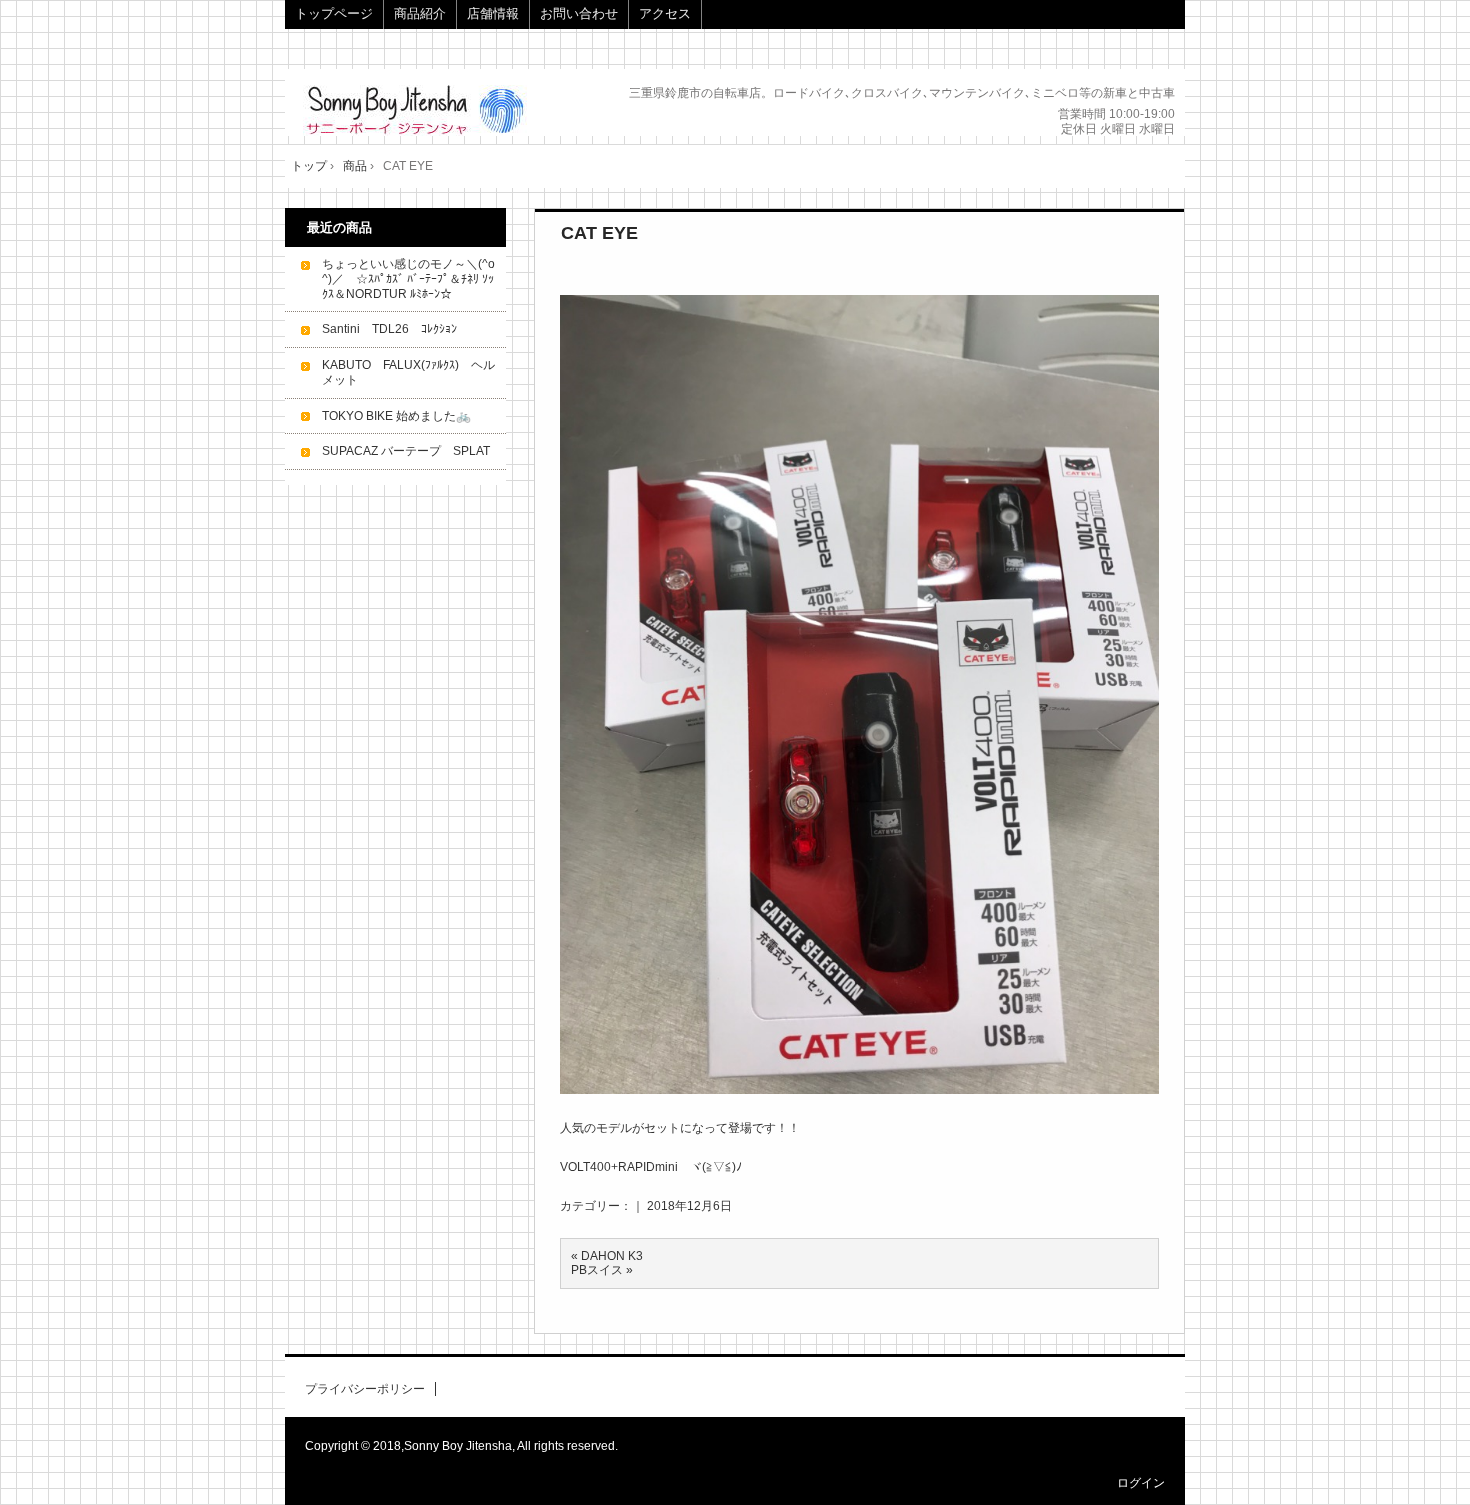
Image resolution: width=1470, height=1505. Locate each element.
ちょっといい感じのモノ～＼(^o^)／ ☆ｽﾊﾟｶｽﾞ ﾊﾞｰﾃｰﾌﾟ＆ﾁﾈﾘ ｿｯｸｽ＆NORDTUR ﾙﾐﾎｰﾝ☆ (408, 279)
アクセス (665, 13)
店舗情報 (493, 13)
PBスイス (597, 1270)
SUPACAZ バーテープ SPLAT (406, 451)
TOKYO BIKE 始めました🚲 (396, 416)
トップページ (334, 13)
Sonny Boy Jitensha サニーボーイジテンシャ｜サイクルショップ (437, 110)
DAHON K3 (612, 1256)
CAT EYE (599, 233)
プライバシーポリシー (365, 1389)
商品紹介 (420, 13)
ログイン (1141, 1483)
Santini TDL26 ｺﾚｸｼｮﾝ (389, 329)
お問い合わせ (579, 13)
